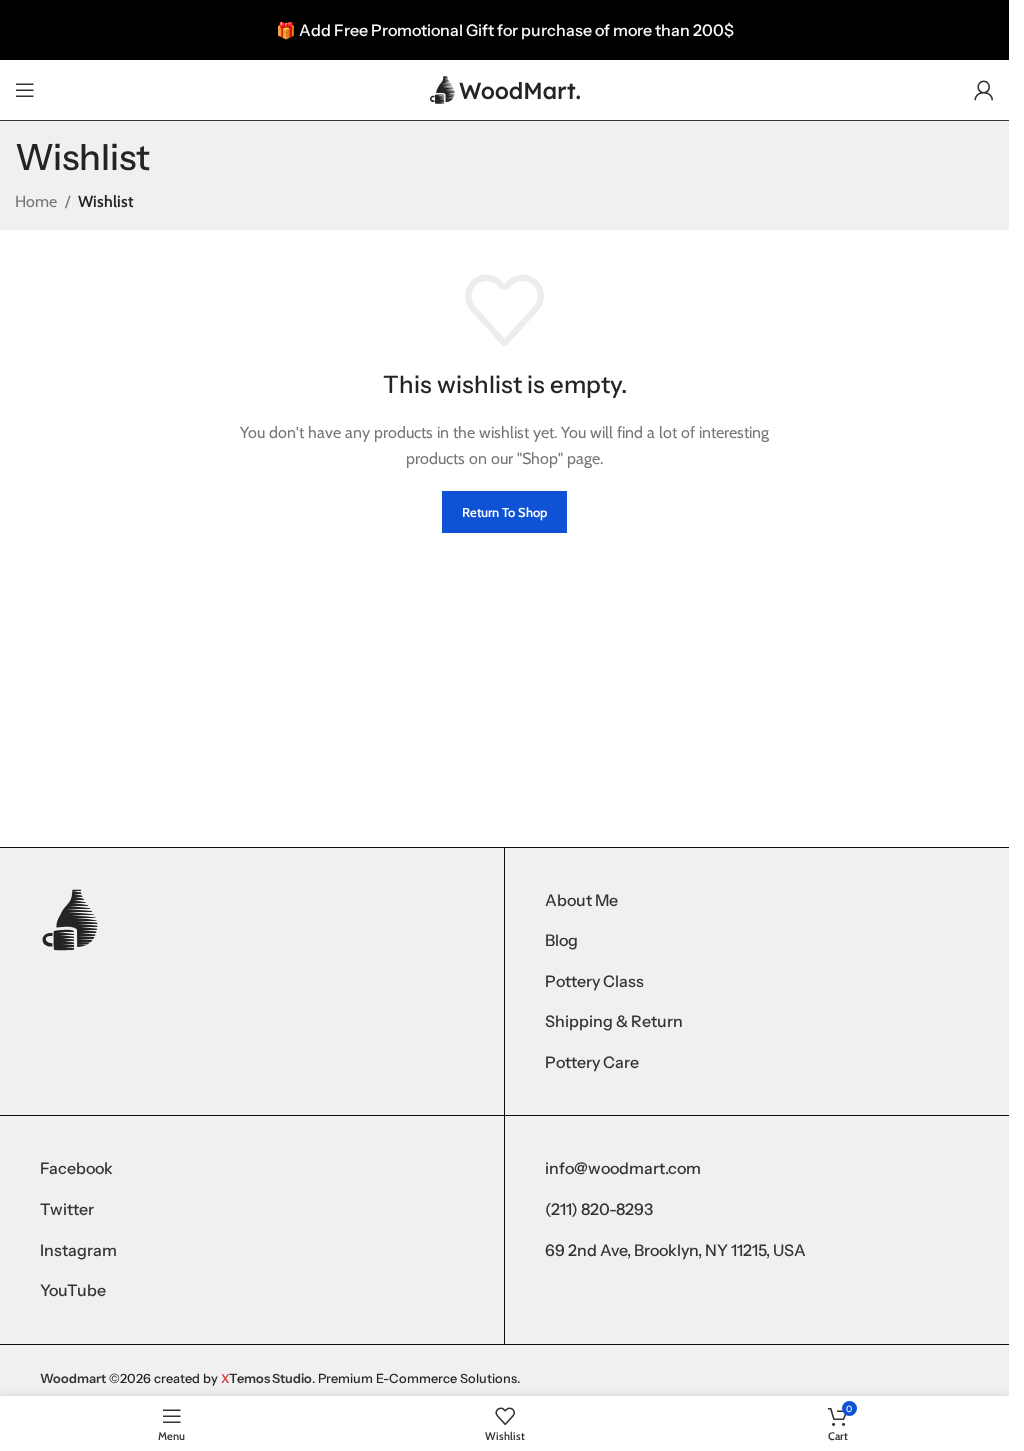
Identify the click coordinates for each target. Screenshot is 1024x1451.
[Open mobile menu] (25, 90)
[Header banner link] (504, 30)
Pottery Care (592, 1062)
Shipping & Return (614, 1021)
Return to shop (504, 512)
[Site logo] (505, 88)
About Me (581, 900)
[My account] (984, 90)
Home (36, 201)
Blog (561, 940)
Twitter (67, 1209)
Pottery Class (594, 981)
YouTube (73, 1290)
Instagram (78, 1250)
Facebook (76, 1168)
